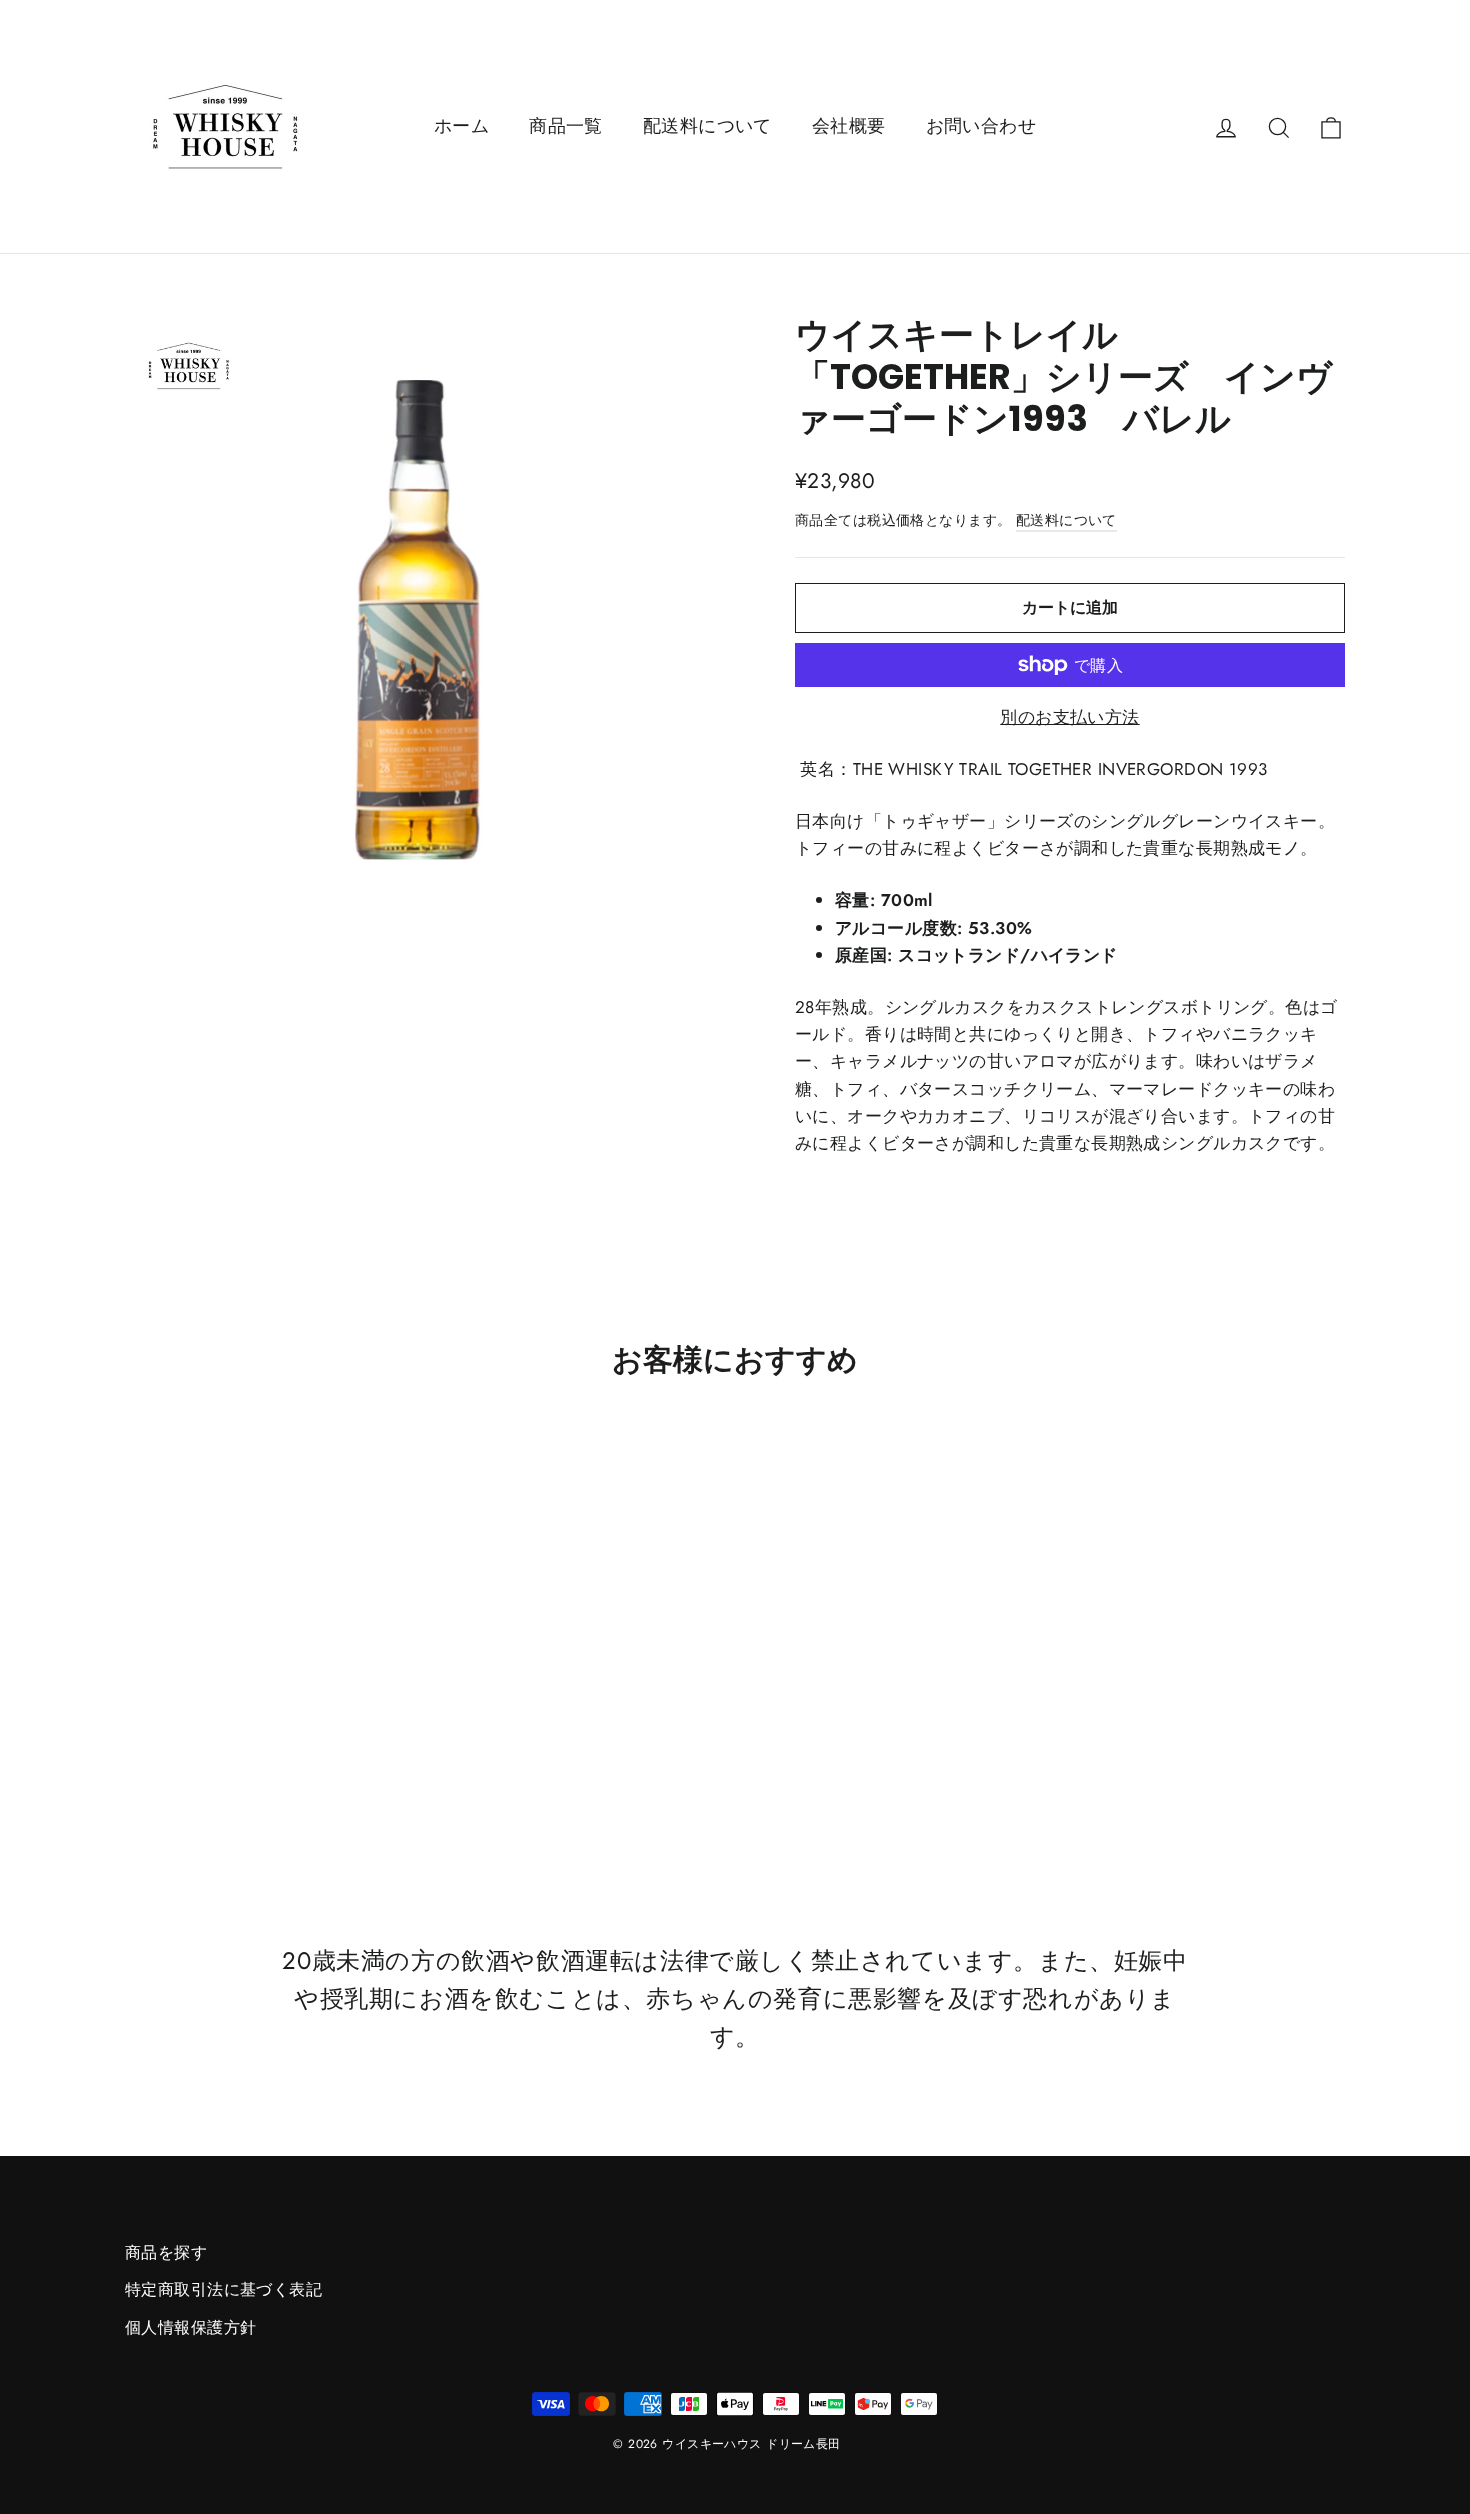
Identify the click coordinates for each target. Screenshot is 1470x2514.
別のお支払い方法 (1069, 717)
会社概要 (849, 126)
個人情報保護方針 (190, 2327)
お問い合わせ (981, 126)
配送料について (707, 126)
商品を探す (166, 2252)
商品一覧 (566, 126)
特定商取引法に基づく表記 (223, 2289)
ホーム (461, 126)
